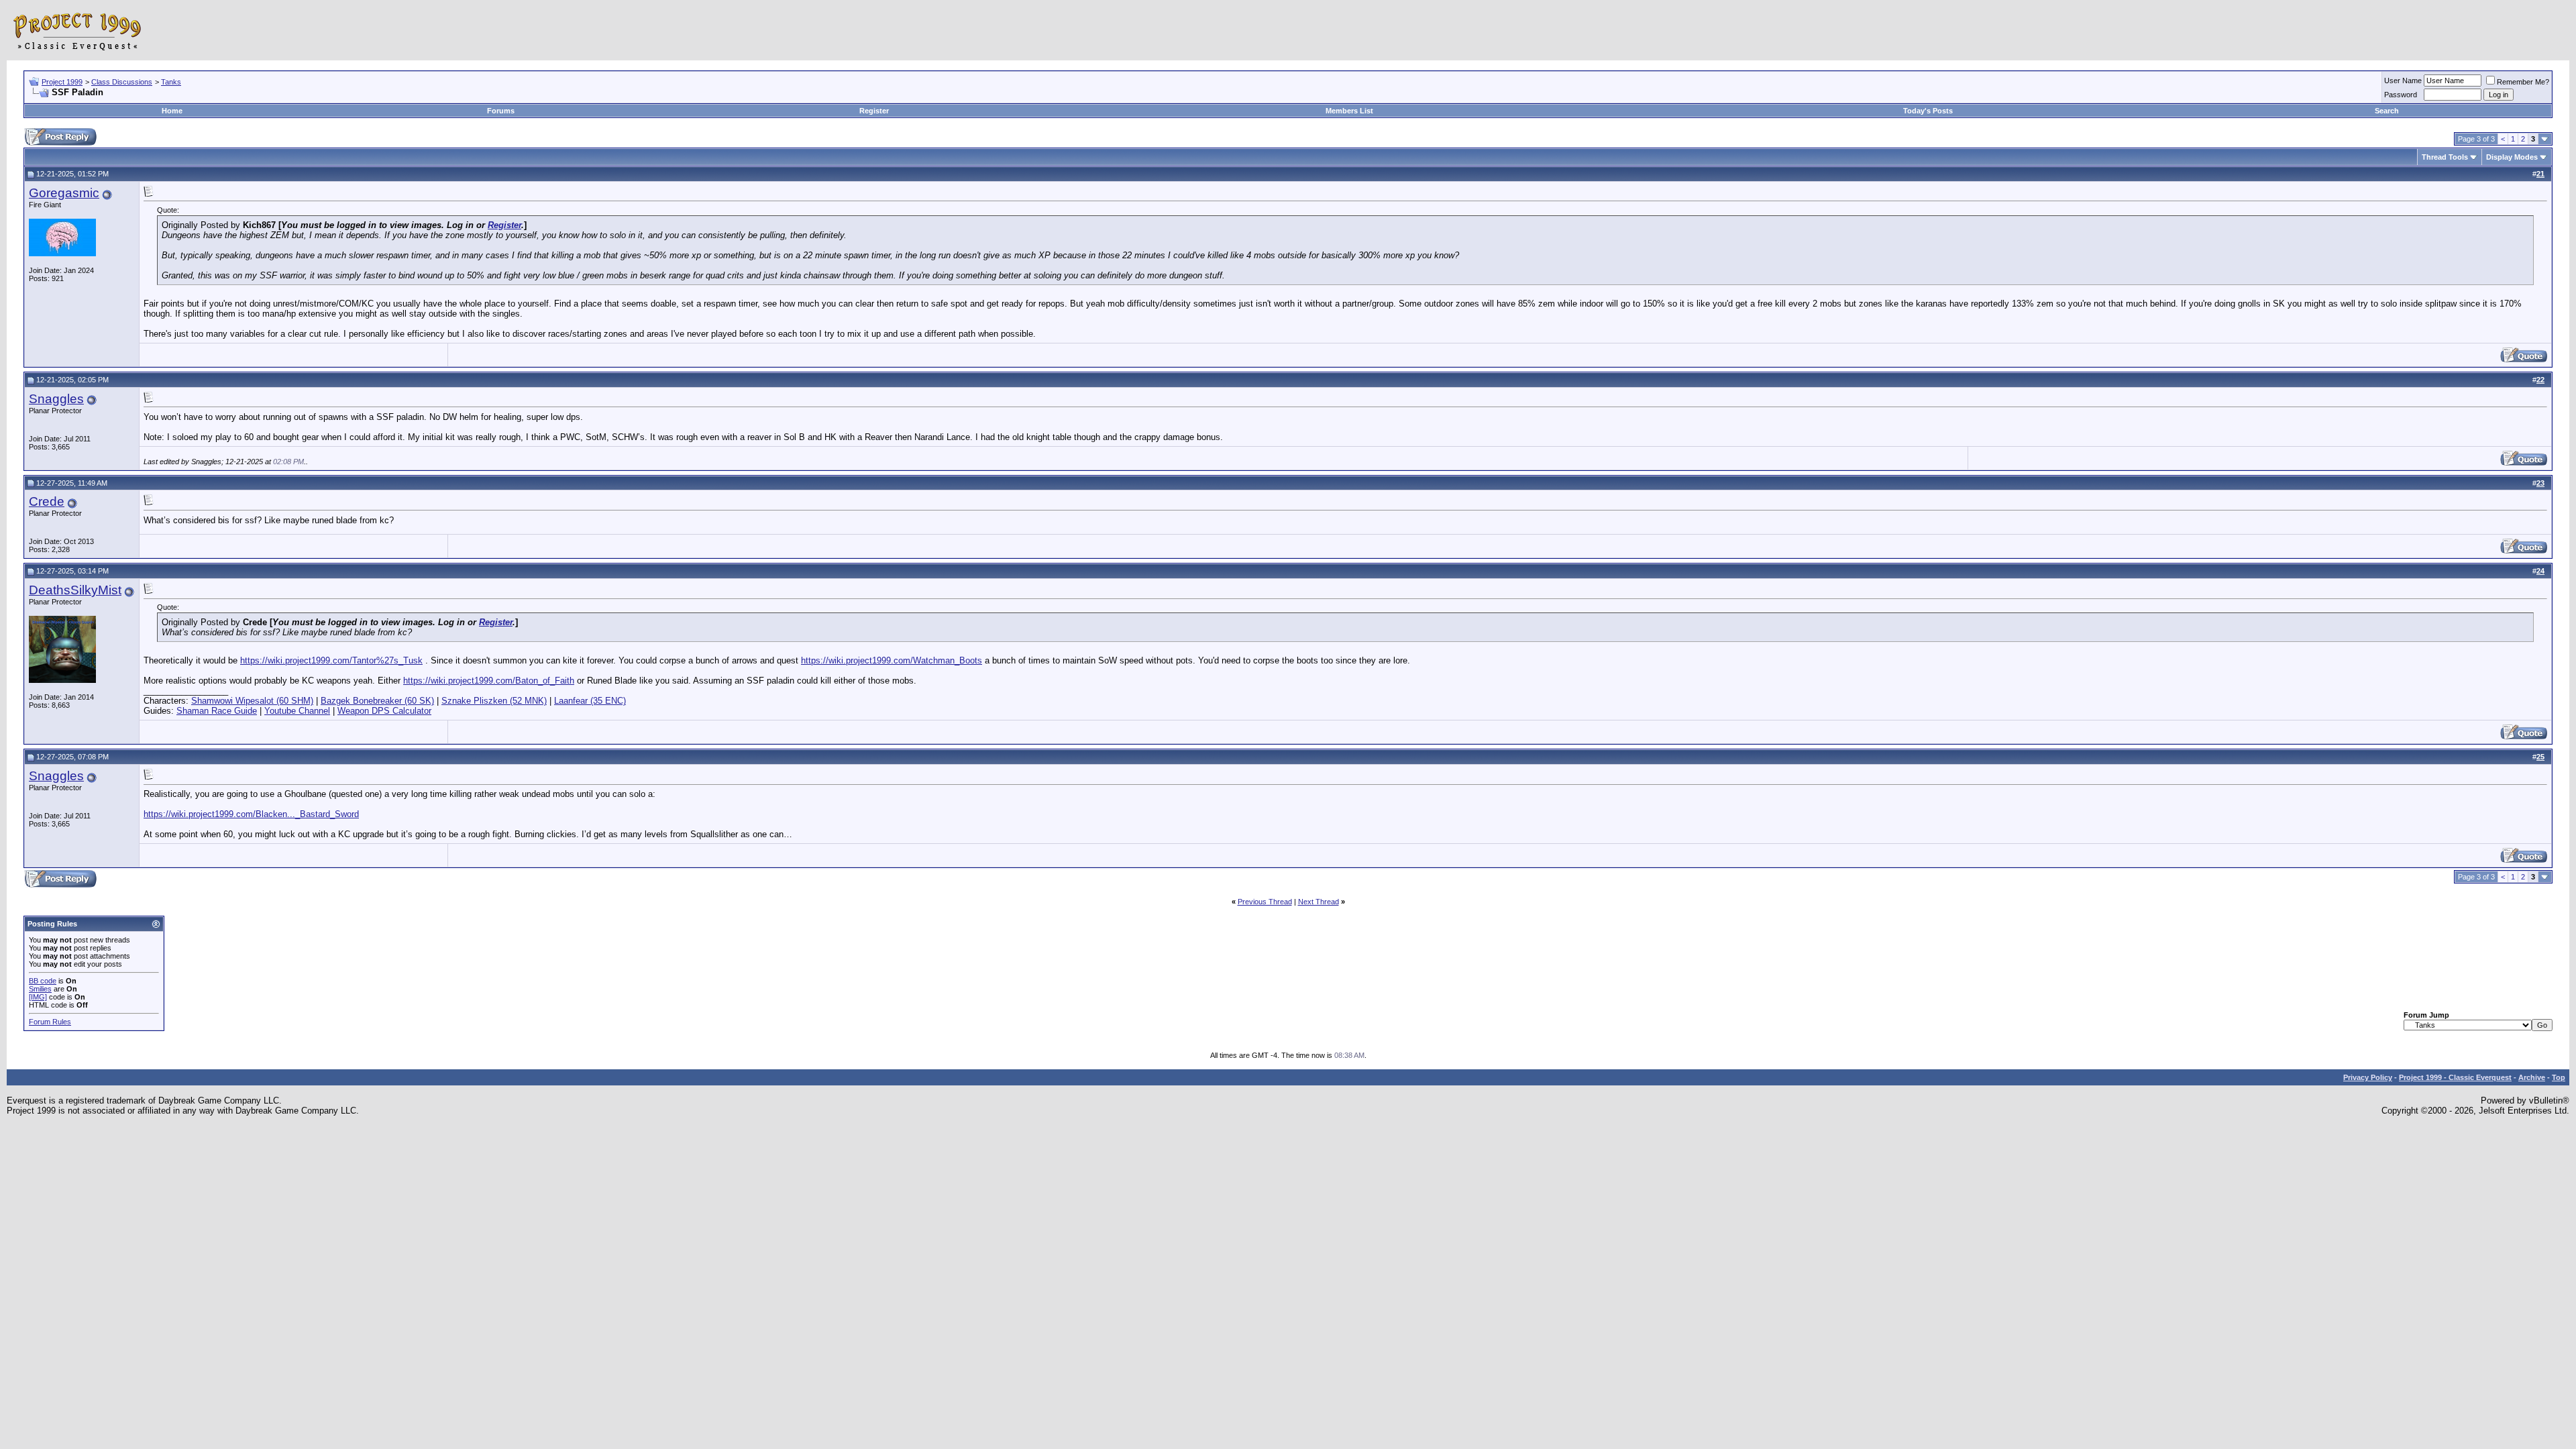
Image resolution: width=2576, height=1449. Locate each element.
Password (2401, 95)
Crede (47, 501)
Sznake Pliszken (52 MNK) (494, 701)
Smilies (40, 989)
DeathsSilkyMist (75, 590)
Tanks (171, 82)
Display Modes (2512, 157)
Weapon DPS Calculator (384, 711)
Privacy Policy (2368, 1077)
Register (874, 111)
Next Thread (1319, 902)
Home (172, 111)
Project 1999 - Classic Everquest (2455, 1077)
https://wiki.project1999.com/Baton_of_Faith (489, 681)
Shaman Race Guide (217, 711)
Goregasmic (64, 193)
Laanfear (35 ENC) (590, 701)
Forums (501, 111)
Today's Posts (1928, 111)
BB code (43, 981)
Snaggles (56, 399)
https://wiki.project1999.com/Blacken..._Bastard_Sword (251, 814)
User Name (2403, 80)
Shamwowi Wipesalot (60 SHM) (252, 701)
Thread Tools (2445, 157)
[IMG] (38, 997)
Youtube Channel (297, 711)
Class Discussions (122, 82)
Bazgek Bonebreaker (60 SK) (377, 701)
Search (2387, 111)
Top (2559, 1077)
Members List (1349, 111)
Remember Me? (2523, 82)
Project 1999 (62, 82)
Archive (2532, 1077)
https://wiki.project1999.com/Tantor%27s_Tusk (331, 660)
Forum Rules (50, 1022)
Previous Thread (1265, 902)
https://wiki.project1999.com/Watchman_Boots (892, 660)
